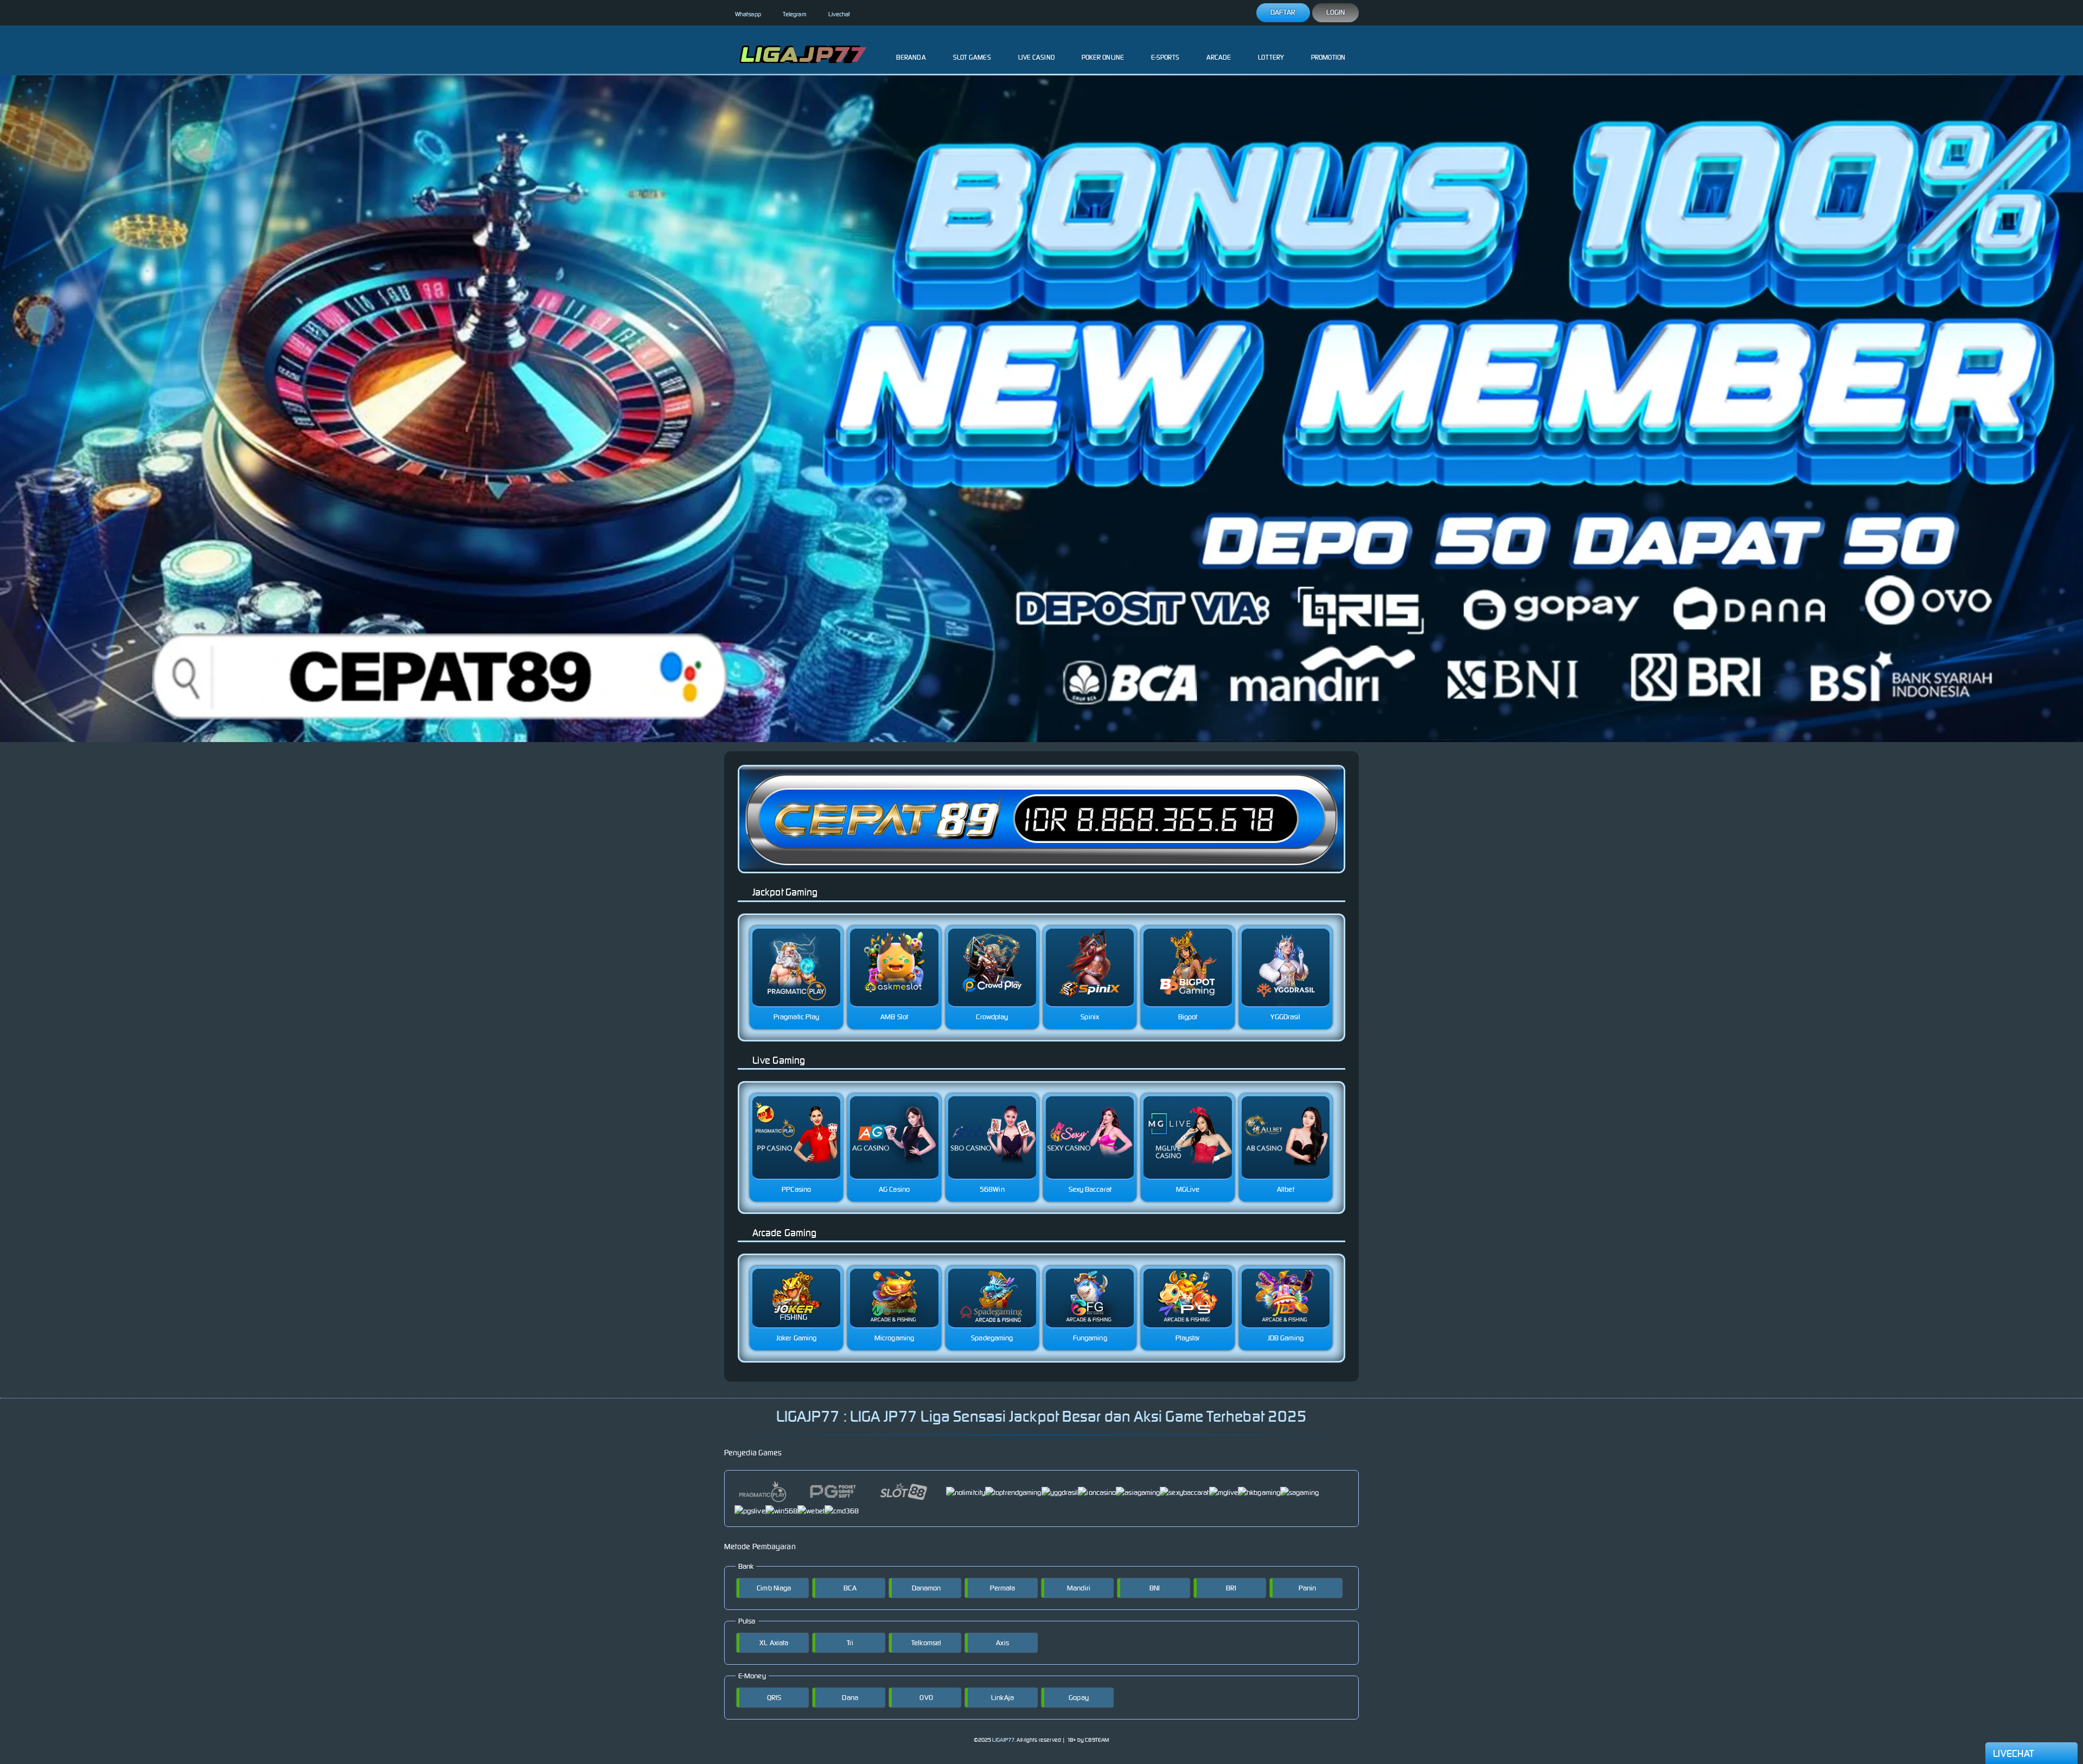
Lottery (1271, 57)
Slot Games (972, 57)
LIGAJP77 (1003, 1740)
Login (1336, 12)
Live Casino (1036, 57)
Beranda (911, 57)
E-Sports (1165, 57)
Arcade (1219, 57)
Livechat (839, 14)
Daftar (1283, 12)
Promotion (1328, 57)
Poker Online (1103, 57)
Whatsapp (748, 14)
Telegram (795, 14)
